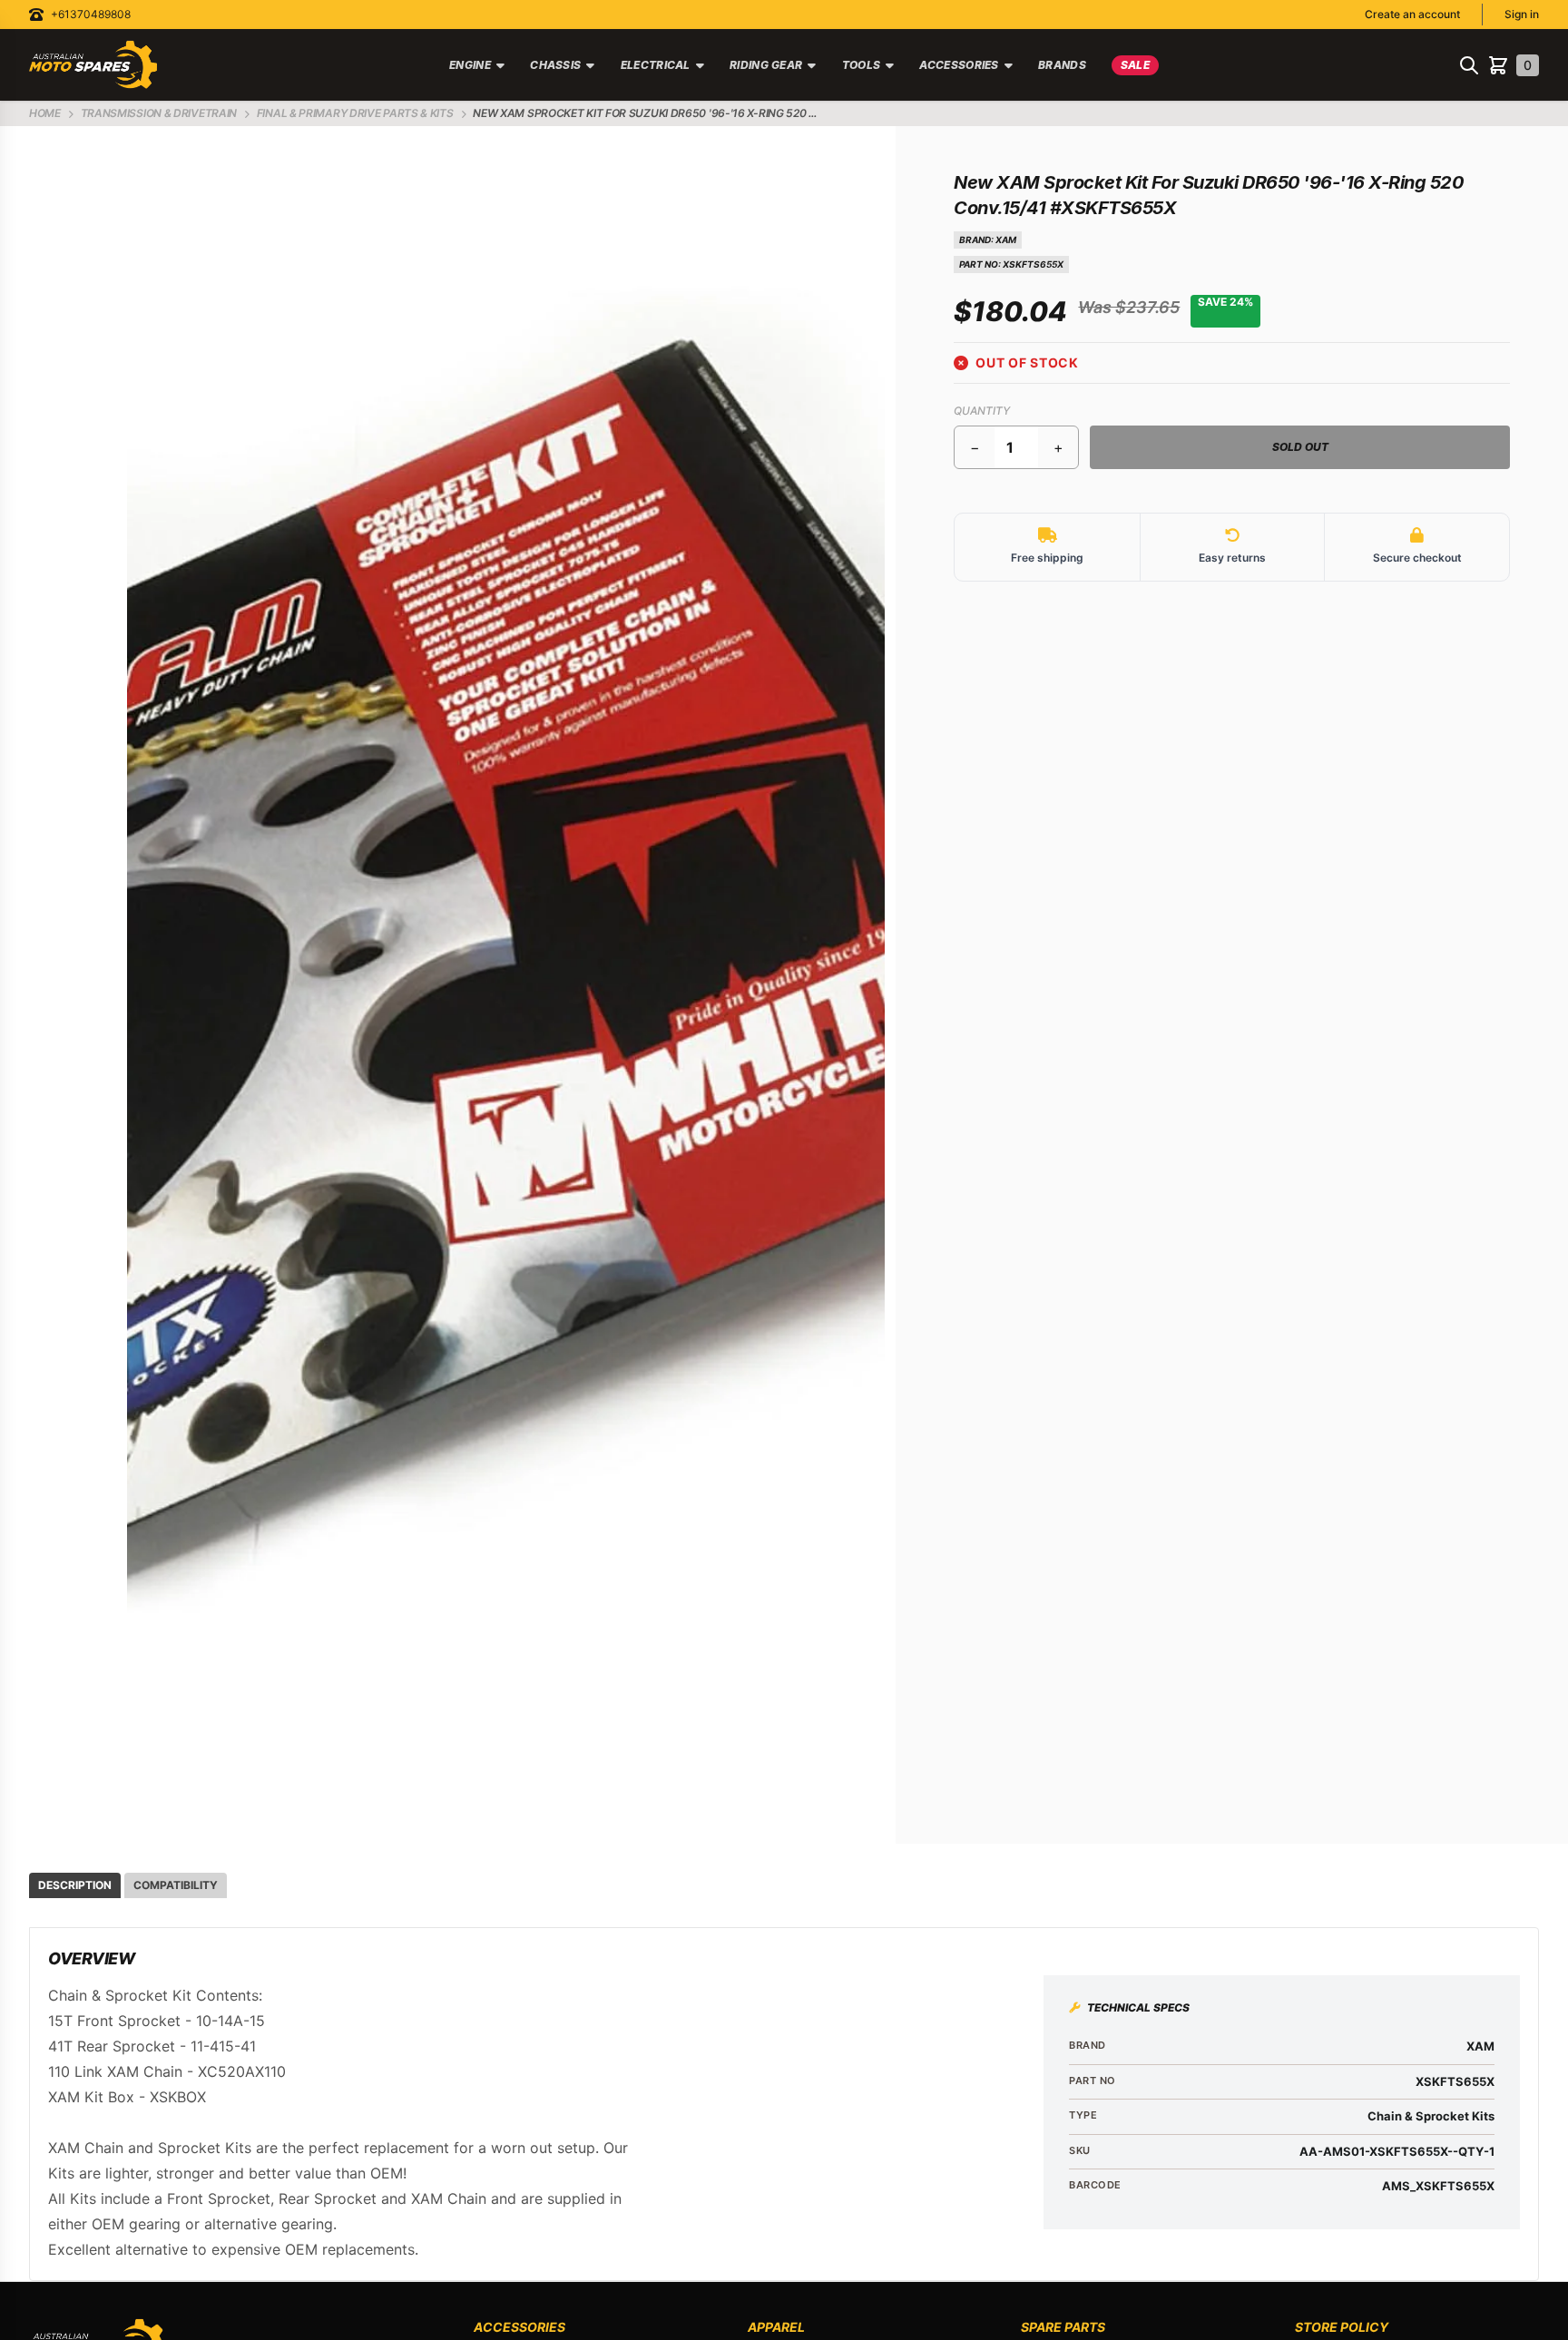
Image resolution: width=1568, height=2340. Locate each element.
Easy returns (1232, 558)
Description (75, 1885)
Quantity (982, 411)
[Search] (1469, 65)
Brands (1062, 65)
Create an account (1412, 14)
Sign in (1522, 14)
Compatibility (176, 1885)
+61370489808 (91, 14)
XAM (1006, 240)
